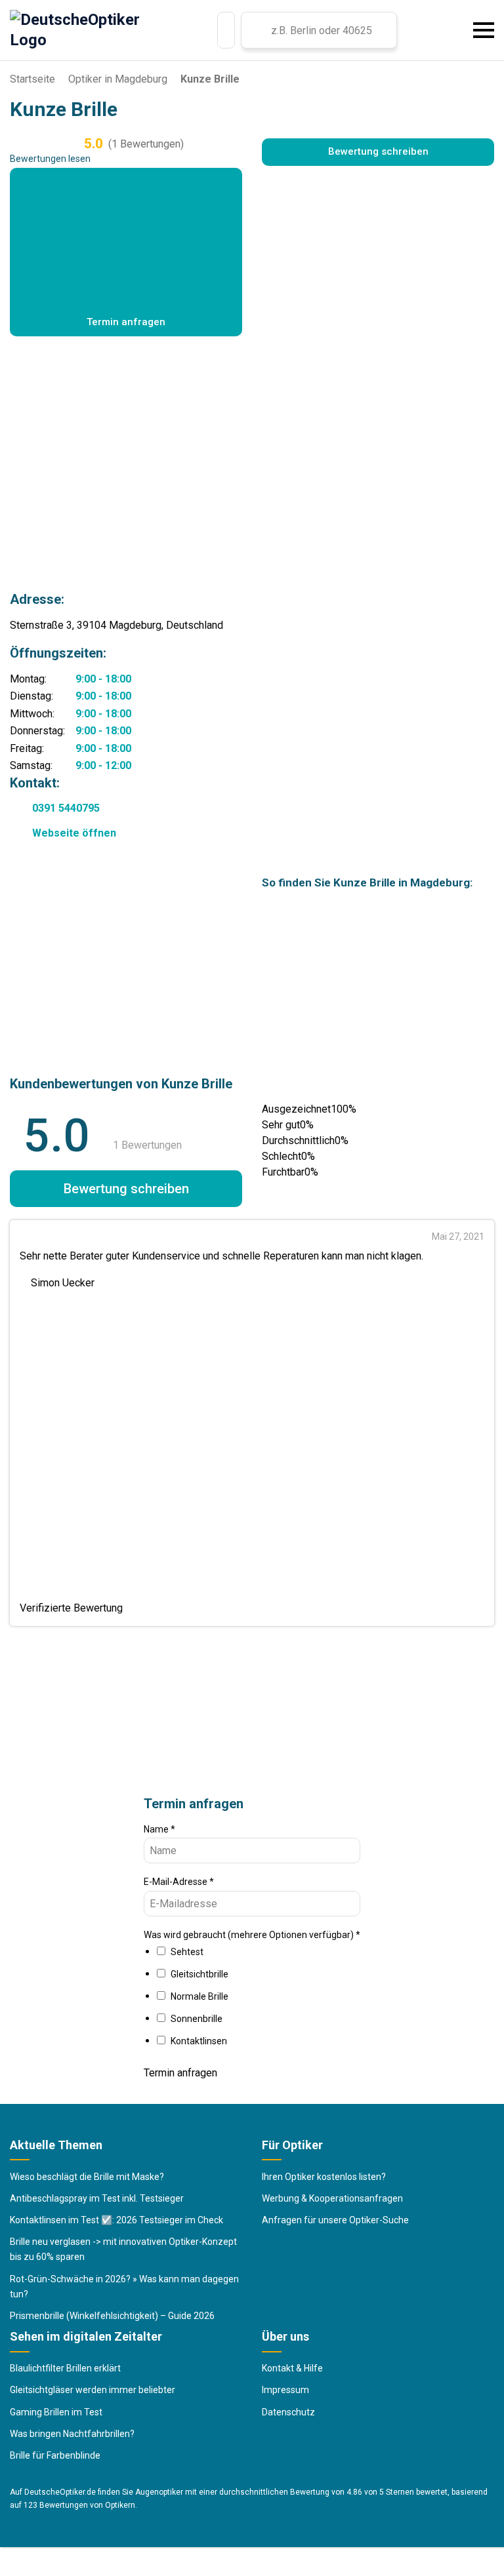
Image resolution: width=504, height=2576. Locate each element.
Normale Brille (199, 1996)
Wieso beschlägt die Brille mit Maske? (87, 2177)
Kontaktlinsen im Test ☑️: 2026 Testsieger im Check (116, 2220)
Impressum (285, 2390)
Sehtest (187, 1952)
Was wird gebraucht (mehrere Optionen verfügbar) (252, 1935)
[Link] (226, 30)
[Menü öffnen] (484, 30)
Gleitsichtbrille (199, 1974)
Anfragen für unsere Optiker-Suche (335, 2220)
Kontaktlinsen (199, 2041)
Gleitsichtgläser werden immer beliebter (93, 2390)
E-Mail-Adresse (179, 1882)
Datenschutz (288, 2412)
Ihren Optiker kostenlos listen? (324, 2177)
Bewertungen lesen (50, 159)
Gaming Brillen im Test (56, 2412)
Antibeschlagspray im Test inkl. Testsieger (97, 2198)
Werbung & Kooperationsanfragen (332, 2198)
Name (159, 1829)
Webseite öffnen (74, 833)
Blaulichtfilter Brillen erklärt (65, 2368)
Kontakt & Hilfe (292, 2368)
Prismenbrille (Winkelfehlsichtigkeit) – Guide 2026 (112, 2316)
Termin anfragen (180, 2073)
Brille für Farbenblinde (55, 2455)
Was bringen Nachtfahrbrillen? (72, 2434)
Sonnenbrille (197, 2019)
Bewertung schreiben (378, 151)
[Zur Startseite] (75, 30)
